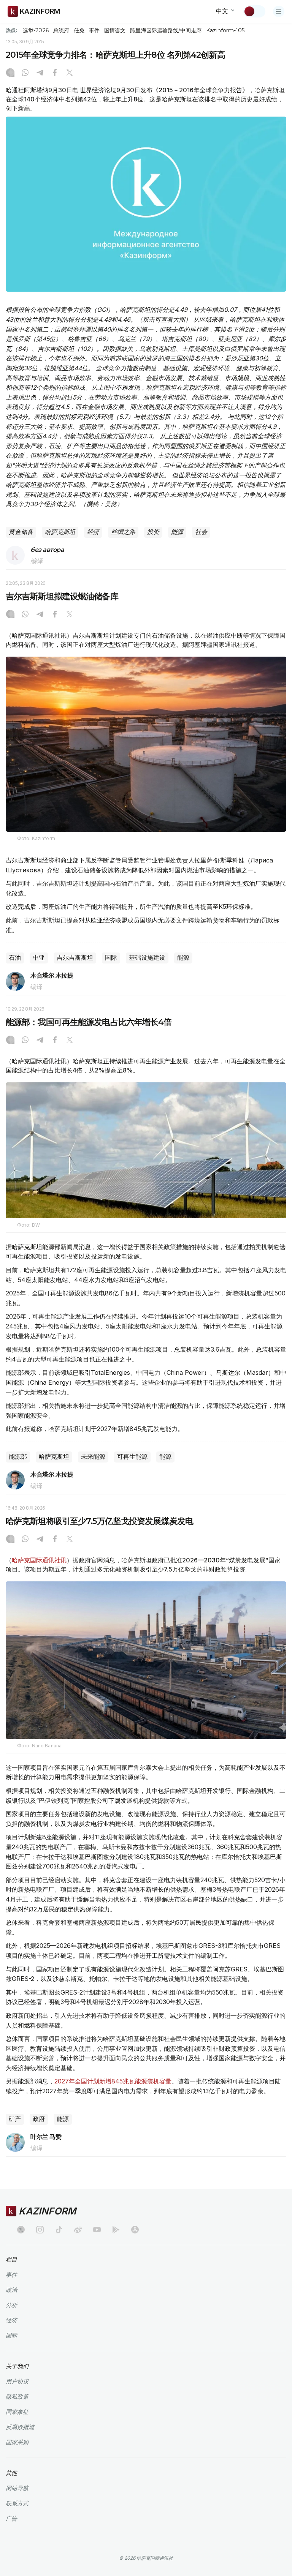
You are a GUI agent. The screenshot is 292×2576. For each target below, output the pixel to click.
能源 (177, 532)
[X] (70, 73)
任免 (79, 30)
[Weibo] (78, 2230)
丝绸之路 (123, 532)
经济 (93, 532)
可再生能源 (132, 1457)
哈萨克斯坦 (60, 532)
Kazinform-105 (225, 30)
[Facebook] (55, 73)
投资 (153, 532)
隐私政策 (17, 2397)
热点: (11, 30)
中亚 (39, 958)
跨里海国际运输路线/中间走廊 (166, 30)
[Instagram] (10, 73)
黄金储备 (21, 532)
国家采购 (17, 2442)
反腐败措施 (20, 2427)
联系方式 (17, 2503)
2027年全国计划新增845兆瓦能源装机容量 (113, 2081)
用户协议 (17, 2381)
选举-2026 (36, 30)
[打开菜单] (279, 11)
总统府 (61, 30)
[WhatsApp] (25, 73)
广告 (11, 2518)
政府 (39, 2119)
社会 (201, 532)
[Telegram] (40, 73)
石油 (15, 958)
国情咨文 (115, 30)
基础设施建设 (147, 958)
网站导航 (17, 2488)
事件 (94, 30)
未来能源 (93, 1457)
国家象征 (17, 2412)
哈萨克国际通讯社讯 (39, 1560)
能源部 (18, 1457)
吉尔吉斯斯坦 (75, 958)
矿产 (15, 2119)
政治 (11, 2290)
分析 (11, 2305)
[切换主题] (254, 11)
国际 (111, 958)
